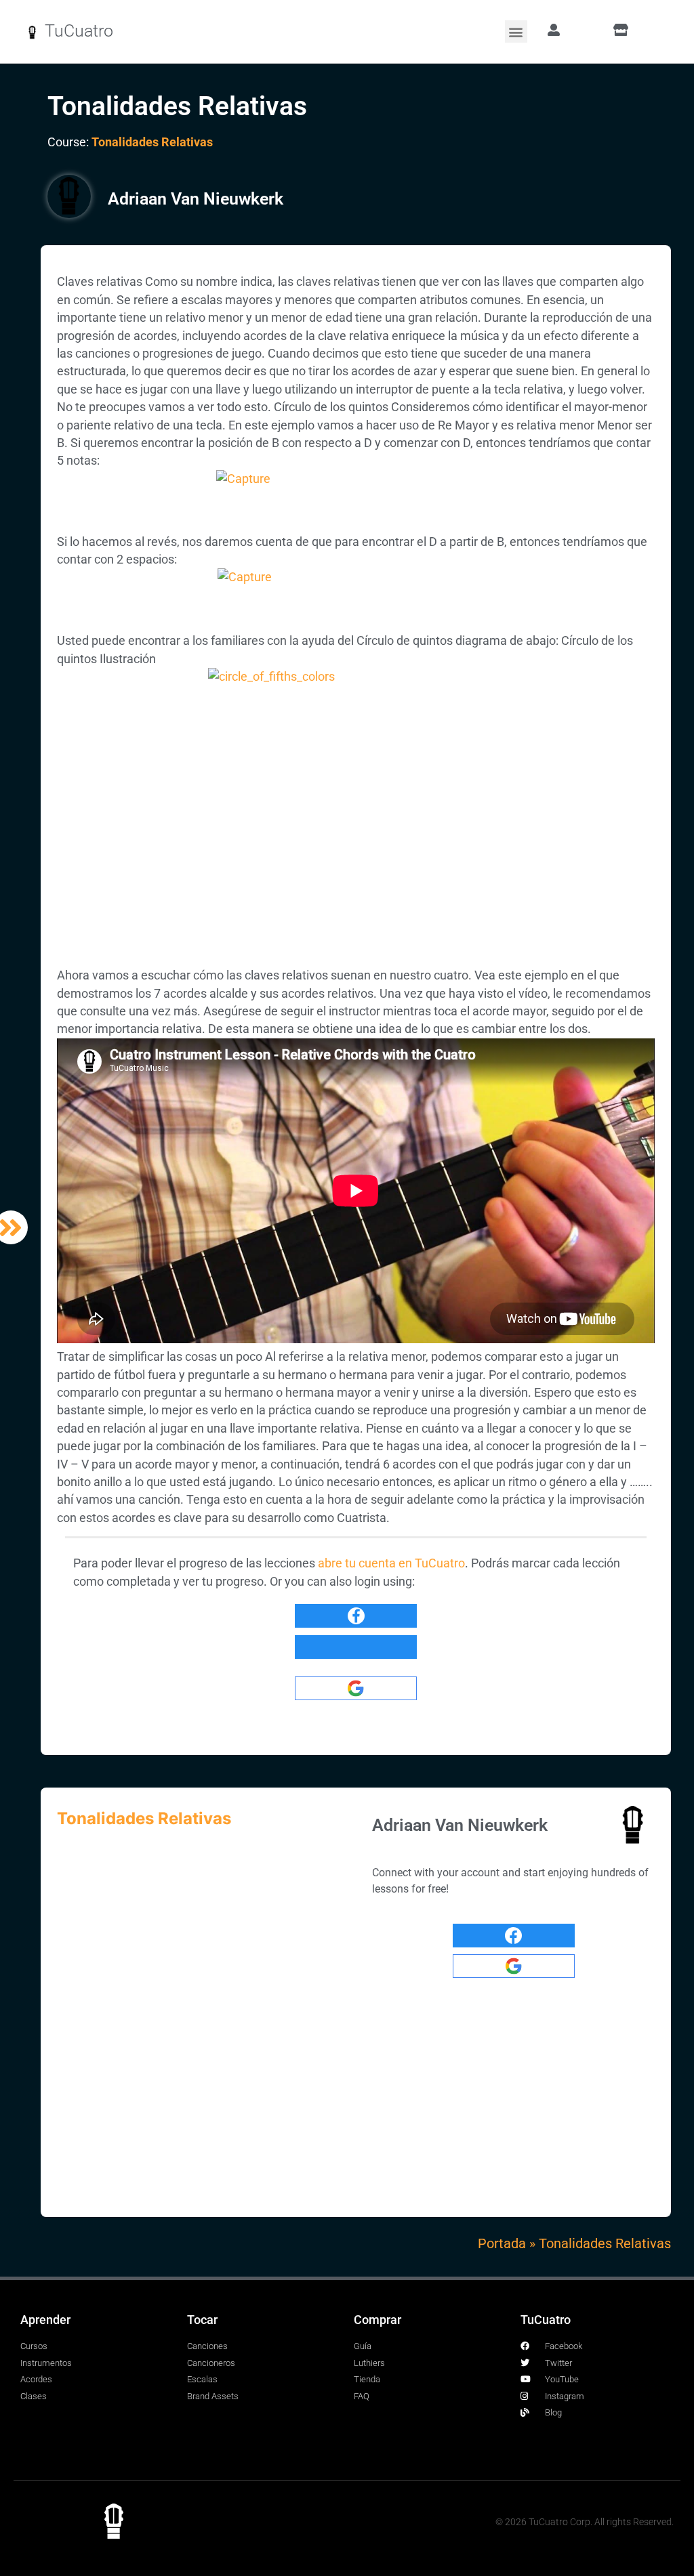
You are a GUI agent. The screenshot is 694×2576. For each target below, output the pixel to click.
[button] (516, 31)
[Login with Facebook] (356, 1616)
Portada (502, 2243)
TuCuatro (79, 31)
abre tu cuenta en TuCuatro (391, 1563)
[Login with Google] (356, 1688)
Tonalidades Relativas (152, 142)
